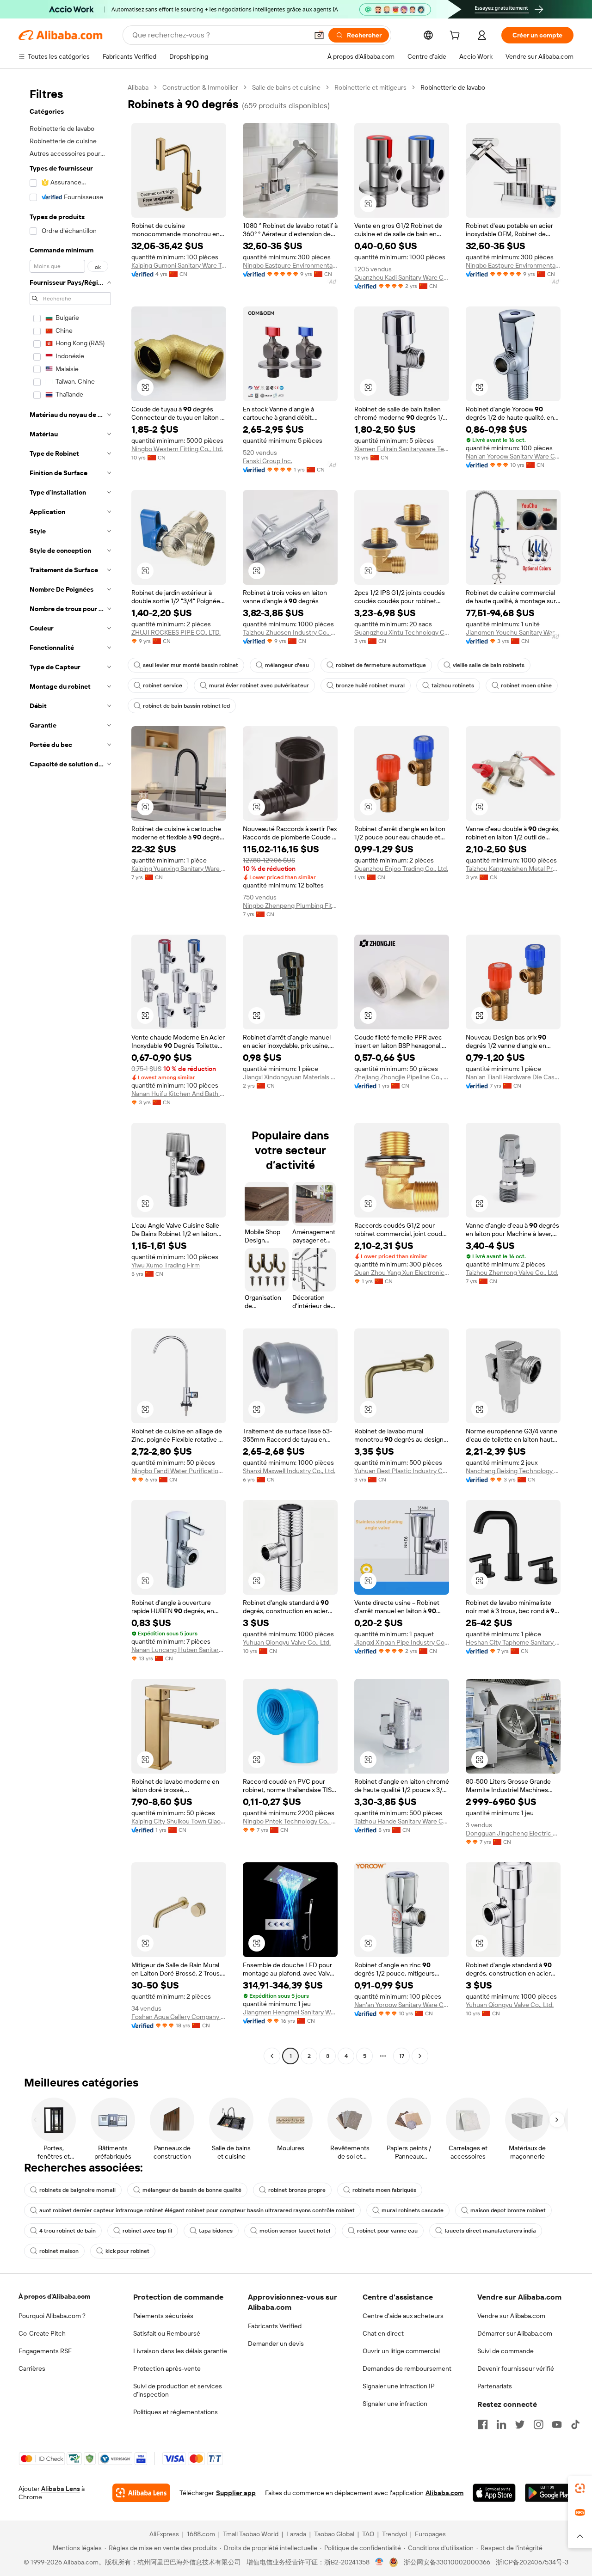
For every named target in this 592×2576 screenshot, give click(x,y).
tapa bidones (216, 2231)
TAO (368, 2534)
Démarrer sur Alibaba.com (515, 2333)
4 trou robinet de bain (68, 2231)
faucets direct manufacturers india (490, 2231)
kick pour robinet (127, 2251)
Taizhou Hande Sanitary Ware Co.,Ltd (402, 1821)
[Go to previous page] (272, 2056)
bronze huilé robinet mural (370, 685)
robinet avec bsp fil (147, 2231)
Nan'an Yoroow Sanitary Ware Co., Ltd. (513, 456)
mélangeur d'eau (287, 665)
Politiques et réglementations (176, 2412)
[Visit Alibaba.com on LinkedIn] (501, 2424)
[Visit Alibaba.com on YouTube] (557, 2424)
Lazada (296, 2534)
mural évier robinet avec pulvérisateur (259, 685)
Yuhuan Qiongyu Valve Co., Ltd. (287, 1642)
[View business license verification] (379, 2562)
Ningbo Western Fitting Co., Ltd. (177, 449)
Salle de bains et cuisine (286, 87)
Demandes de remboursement (407, 2368)
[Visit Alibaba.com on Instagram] (538, 2424)
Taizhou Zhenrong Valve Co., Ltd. (512, 1273)
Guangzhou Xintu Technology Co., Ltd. (402, 632)
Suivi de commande (506, 2351)
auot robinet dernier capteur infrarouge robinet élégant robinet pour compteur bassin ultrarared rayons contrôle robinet (197, 2210)
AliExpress (164, 2534)
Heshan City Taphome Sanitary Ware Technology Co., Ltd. (513, 1642)
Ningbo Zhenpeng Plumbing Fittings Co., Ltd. (290, 906)
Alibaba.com (444, 2493)
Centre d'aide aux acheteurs (403, 2316)
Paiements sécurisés (163, 2316)
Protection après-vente (167, 2368)
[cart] (456, 37)
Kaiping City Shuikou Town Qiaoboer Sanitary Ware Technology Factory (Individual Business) (179, 1821)
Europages (430, 2534)
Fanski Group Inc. (268, 461)
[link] (580, 2488)
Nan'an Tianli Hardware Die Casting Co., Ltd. (513, 1077)
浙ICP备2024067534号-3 (532, 2562)
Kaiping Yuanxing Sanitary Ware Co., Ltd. (179, 869)
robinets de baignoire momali (77, 2190)
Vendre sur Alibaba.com (511, 2316)
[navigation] (70, 1073)
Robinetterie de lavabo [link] (453, 87)
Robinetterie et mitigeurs (370, 87)
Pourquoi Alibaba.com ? (52, 2316)
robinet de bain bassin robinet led (186, 706)
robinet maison (59, 2251)
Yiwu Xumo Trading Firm (166, 1265)
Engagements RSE (45, 2351)
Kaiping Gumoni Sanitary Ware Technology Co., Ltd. (179, 265)
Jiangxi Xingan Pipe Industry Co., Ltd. (402, 1642)
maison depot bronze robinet (508, 2210)
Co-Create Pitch (42, 2333)
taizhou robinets (453, 685)
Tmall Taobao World (251, 2534)
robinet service (163, 685)
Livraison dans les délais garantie (180, 2351)
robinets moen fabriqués (384, 2190)
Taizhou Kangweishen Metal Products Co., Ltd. (513, 869)
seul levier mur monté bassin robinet (191, 665)
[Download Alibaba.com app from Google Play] (549, 2493)
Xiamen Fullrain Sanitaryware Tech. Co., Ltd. (402, 449)
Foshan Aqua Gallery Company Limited (179, 2017)
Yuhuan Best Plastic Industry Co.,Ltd (402, 1471)
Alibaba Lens (61, 2489)
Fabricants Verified (275, 2326)
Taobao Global (334, 2534)
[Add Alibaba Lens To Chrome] (141, 2493)
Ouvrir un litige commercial (401, 2351)
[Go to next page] (420, 2056)
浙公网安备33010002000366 (447, 2562)
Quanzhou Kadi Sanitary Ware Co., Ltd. (402, 277)
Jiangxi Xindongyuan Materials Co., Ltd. (290, 1077)
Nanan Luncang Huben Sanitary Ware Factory (179, 1650)
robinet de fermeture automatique (381, 665)
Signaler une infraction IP (399, 2386)
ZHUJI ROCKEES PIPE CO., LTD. (176, 632)
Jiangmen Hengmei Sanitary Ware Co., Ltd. (290, 2012)
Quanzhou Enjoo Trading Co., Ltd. (401, 869)
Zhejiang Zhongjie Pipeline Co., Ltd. (402, 1077)
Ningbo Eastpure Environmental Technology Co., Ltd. (290, 265)
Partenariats (495, 2386)
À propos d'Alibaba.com (54, 2296)
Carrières (32, 2368)
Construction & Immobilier (200, 87)
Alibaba (138, 87)
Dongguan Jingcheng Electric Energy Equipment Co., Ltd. (513, 1833)
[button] (319, 35)
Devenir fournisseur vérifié (516, 2368)
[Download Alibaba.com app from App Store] (494, 2493)
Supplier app (236, 2493)
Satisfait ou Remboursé (167, 2333)
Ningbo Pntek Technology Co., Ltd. (290, 1821)
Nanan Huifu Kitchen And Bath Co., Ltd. (179, 1094)
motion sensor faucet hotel (295, 2231)
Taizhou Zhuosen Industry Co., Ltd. (290, 632)
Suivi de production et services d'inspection (178, 2390)
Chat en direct (383, 2333)
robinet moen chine (526, 685)
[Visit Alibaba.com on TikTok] (575, 2424)
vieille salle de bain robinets (489, 665)
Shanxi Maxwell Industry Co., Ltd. (289, 1471)
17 (402, 2056)
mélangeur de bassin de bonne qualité (192, 2190)
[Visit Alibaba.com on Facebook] (483, 2424)
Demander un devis (276, 2343)
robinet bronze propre (297, 2190)
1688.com (201, 2534)
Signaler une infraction (395, 2404)
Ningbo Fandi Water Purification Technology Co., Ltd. (179, 1471)
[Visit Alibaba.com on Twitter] (520, 2424)
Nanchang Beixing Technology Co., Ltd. (513, 1471)
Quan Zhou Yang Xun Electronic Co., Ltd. (402, 1273)
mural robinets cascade (413, 2210)
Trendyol (395, 2534)
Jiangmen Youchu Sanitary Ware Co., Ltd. (513, 632)
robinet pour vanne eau (387, 2231)
